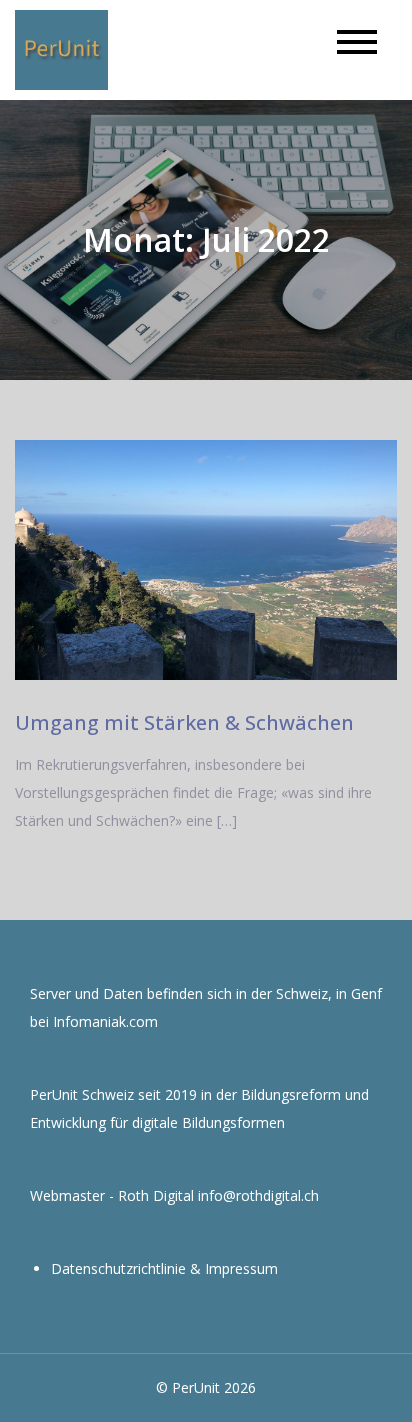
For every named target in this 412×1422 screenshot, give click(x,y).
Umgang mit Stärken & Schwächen (184, 722)
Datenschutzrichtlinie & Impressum (164, 1268)
